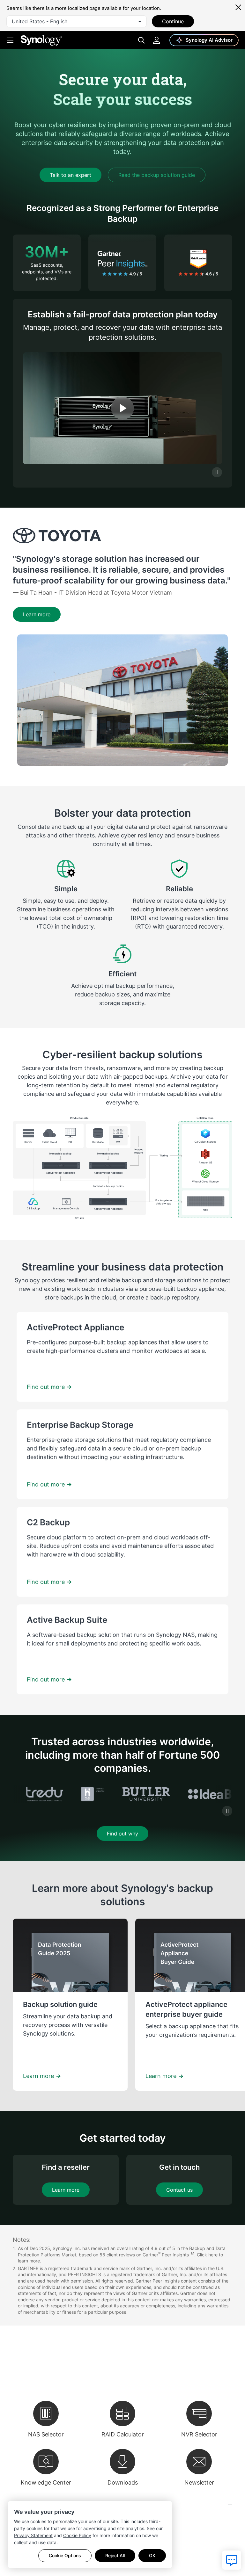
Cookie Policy (77, 2535)
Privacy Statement (33, 2535)
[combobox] (77, 21)
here (213, 2255)
